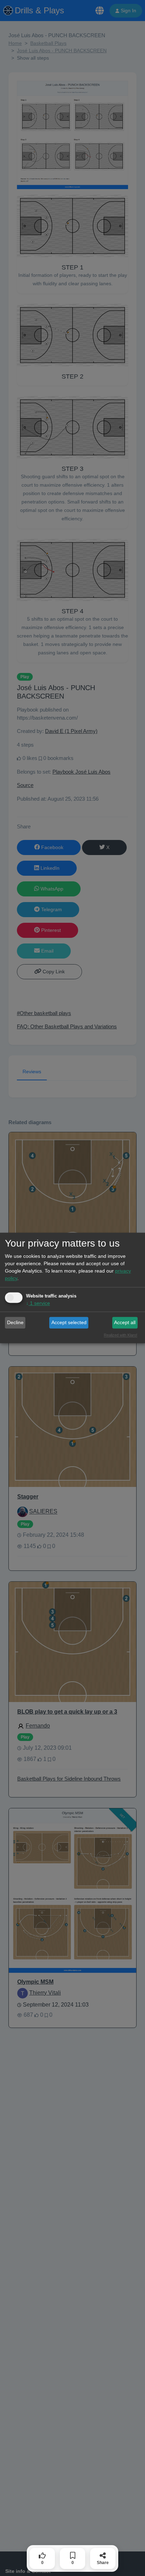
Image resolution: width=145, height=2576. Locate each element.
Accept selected (69, 1322)
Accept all (125, 1322)
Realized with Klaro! (121, 1335)
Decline (15, 1322)
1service (38, 1303)
